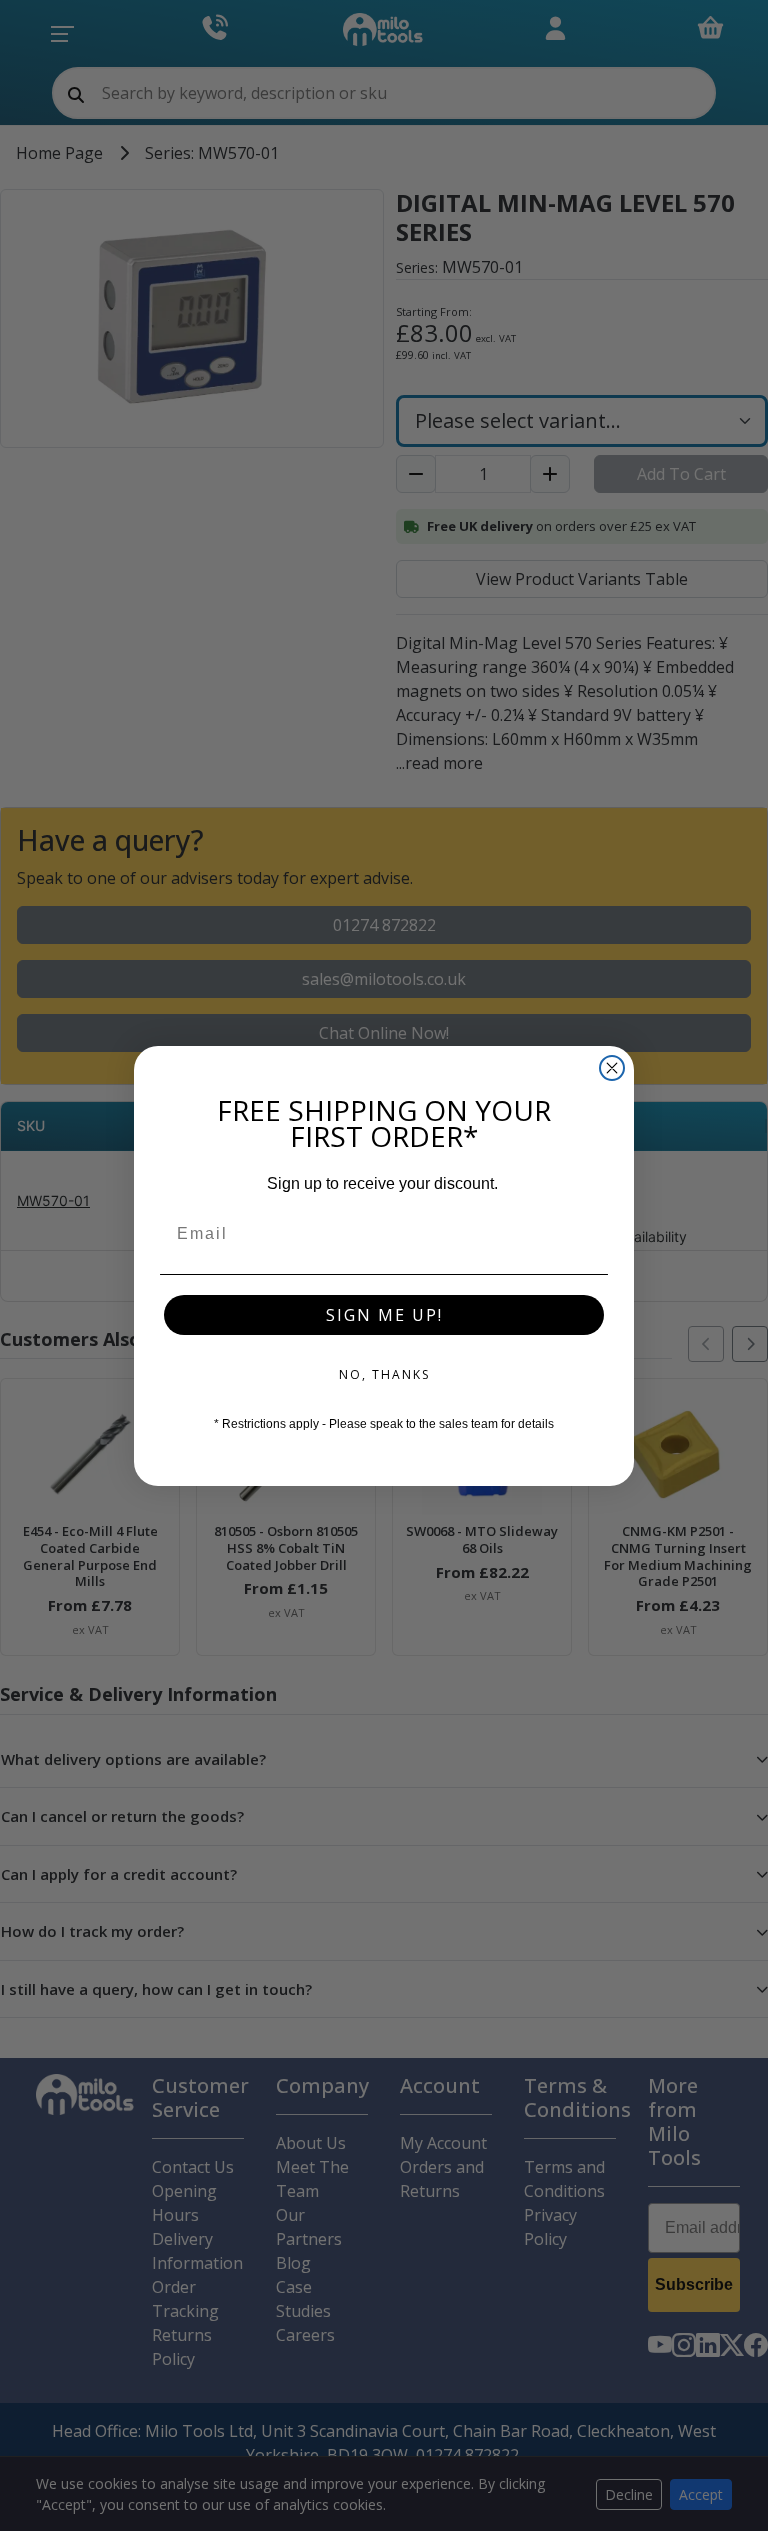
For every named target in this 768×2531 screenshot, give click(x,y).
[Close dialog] (612, 1068)
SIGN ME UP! (384, 1315)
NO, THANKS (384, 1374)
